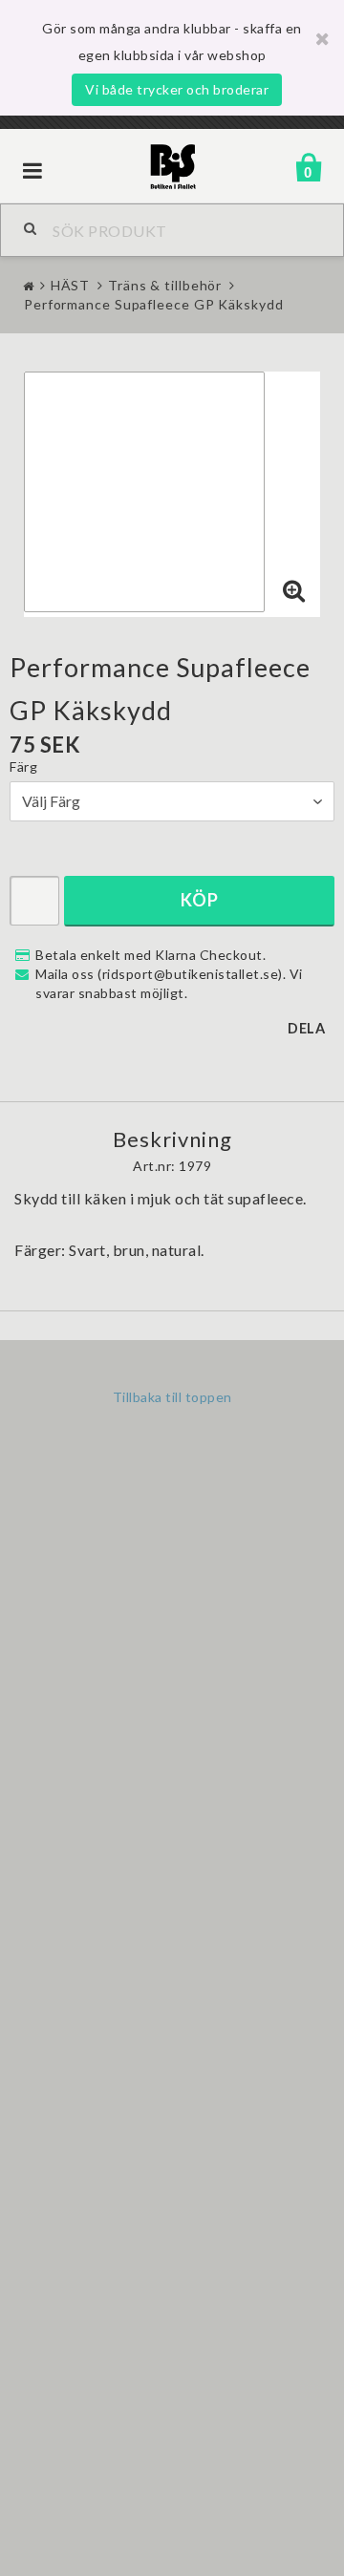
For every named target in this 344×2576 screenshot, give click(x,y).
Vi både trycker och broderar (177, 89)
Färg (23, 766)
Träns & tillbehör (165, 285)
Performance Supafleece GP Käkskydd (154, 304)
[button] (294, 591)
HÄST (71, 285)
